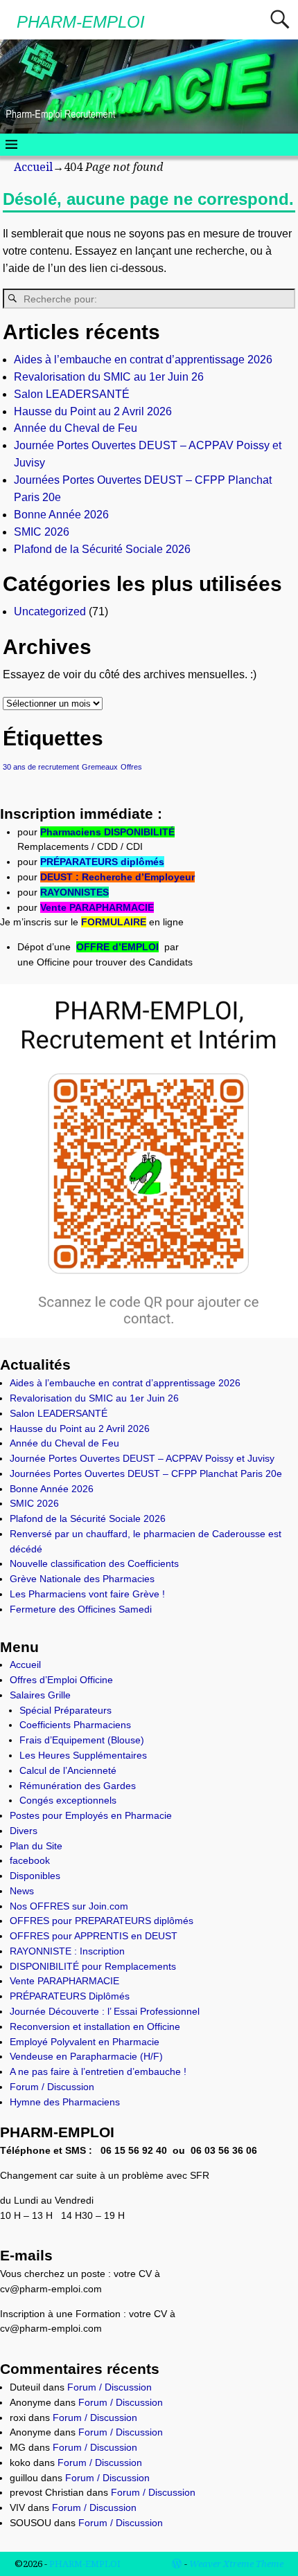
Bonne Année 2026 (61, 515)
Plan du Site (36, 1846)
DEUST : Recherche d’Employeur (117, 877)
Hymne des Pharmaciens (65, 2102)
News (22, 1891)
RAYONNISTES (74, 892)
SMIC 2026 (42, 532)
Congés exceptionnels (68, 1800)
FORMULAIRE (114, 922)
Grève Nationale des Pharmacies (82, 1579)
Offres (131, 767)
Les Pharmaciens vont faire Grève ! (87, 1594)
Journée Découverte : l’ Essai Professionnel (105, 2011)
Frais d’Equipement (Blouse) (82, 1740)
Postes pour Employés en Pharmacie (91, 1815)
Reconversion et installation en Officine (95, 2026)
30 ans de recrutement (41, 767)
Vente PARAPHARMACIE (97, 907)
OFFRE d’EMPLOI (117, 947)
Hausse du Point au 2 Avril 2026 (93, 411)
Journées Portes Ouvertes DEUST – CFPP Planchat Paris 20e (146, 1473)
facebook (30, 1860)
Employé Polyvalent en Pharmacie (85, 2042)
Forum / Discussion (52, 2087)
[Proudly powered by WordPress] (177, 2564)
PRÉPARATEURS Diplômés (70, 1996)
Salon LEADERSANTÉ (72, 394)
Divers (24, 1831)
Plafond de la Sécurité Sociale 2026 (102, 549)
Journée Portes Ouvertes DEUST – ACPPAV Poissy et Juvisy (142, 1458)
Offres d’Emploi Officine (61, 1680)
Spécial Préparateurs (65, 1710)
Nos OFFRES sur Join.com (69, 1906)
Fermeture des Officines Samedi (81, 1609)
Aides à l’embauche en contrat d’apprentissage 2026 (143, 360)
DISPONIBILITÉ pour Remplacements (93, 1966)
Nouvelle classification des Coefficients (94, 1563)
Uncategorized (50, 611)
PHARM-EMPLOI (81, 22)
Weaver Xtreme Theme (236, 2564)
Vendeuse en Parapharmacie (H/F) (86, 2056)
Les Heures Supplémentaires (83, 1755)
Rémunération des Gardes (78, 1786)
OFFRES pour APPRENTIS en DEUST (94, 1936)
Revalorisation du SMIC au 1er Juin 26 (109, 377)
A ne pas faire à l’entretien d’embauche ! (98, 2071)
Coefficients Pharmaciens (75, 1725)
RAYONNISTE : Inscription (67, 1951)
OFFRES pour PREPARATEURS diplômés (102, 1921)
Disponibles (35, 1876)
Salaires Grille (40, 1695)
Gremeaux (100, 767)
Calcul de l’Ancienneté (68, 1770)
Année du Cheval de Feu (76, 428)
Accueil (33, 167)
